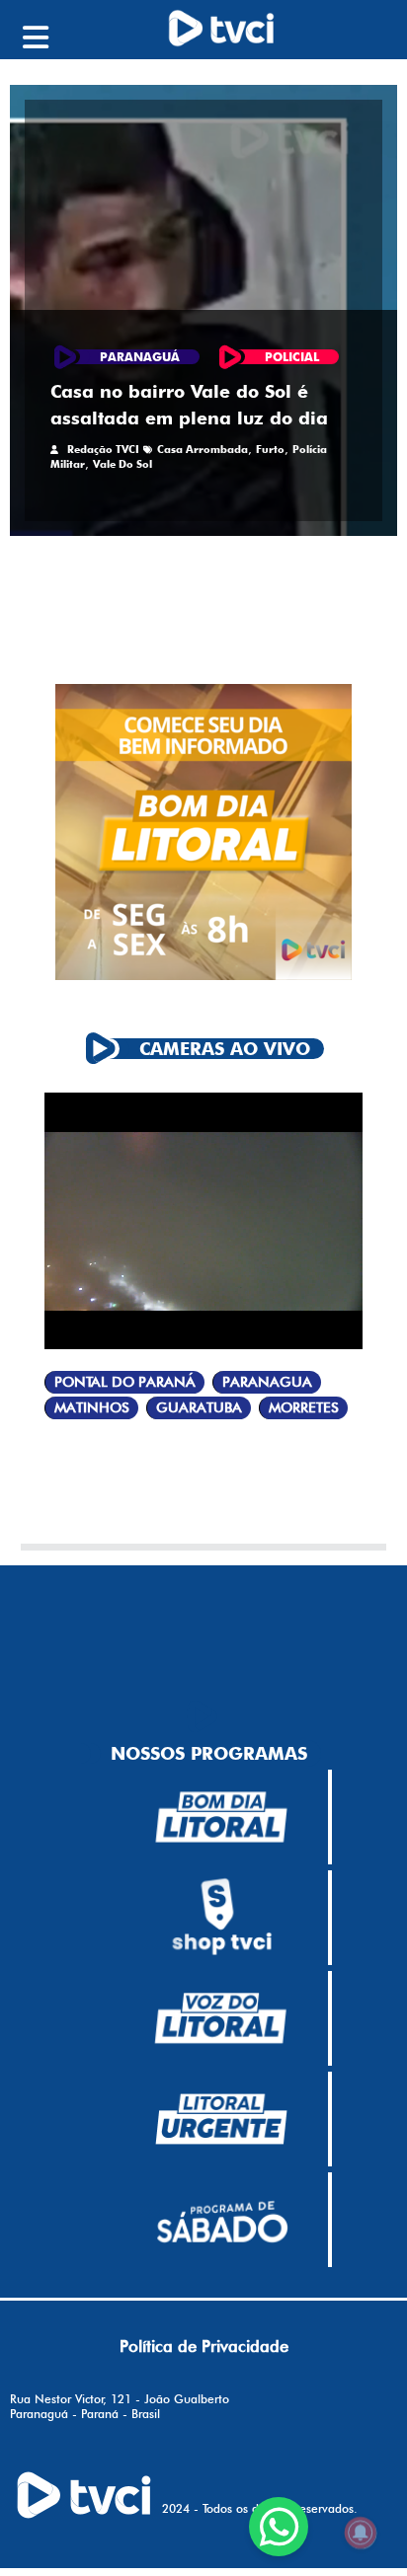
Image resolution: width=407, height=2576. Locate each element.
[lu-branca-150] (221, 2119)
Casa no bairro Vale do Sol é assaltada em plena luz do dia (189, 405)
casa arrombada (203, 449)
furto (270, 449)
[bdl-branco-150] (221, 1817)
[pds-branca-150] (221, 2220)
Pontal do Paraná (125, 1382)
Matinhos (92, 1408)
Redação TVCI (103, 449)
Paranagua (267, 1382)
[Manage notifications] (361, 2533)
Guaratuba (199, 1408)
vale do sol (122, 464)
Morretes (304, 1408)
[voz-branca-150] (221, 2018)
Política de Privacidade (204, 2346)
